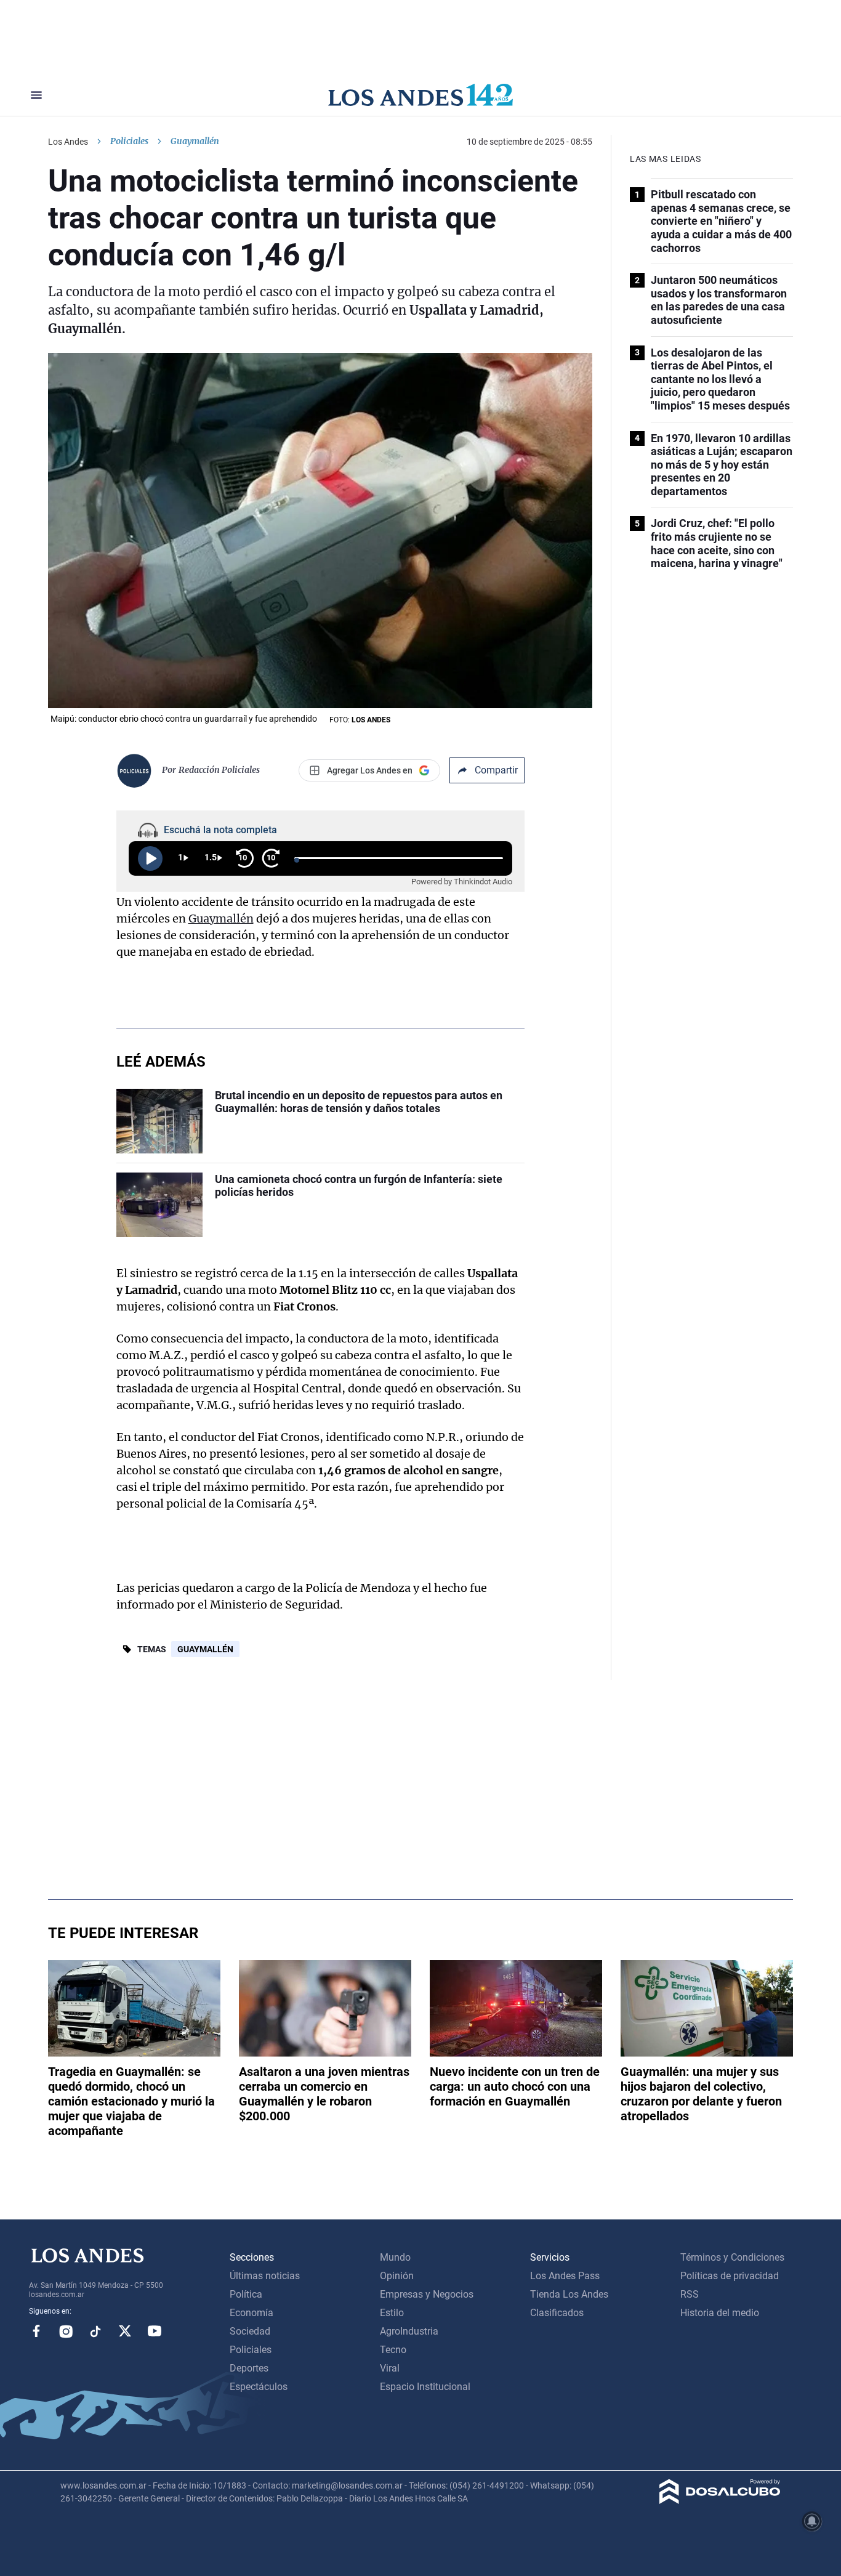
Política (246, 2294)
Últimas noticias (265, 2276)
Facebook (36, 2331)
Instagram (66, 2331)
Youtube (155, 2331)
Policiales (129, 141)
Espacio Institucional (425, 2387)
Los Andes (68, 142)
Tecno (393, 2350)
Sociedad (250, 2331)
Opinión (397, 2276)
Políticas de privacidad (730, 2276)
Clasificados (557, 2313)
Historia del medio (720, 2313)
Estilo (392, 2313)
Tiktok (95, 2331)
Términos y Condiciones (732, 2257)
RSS (690, 2294)
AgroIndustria (409, 2331)
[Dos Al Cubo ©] (720, 2501)
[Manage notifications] (812, 2521)
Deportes (249, 2368)
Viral (390, 2368)
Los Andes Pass (565, 2276)
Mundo (395, 2257)
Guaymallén (221, 919)
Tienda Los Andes (569, 2294)
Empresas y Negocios (427, 2294)
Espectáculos (259, 2387)
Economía (251, 2313)
